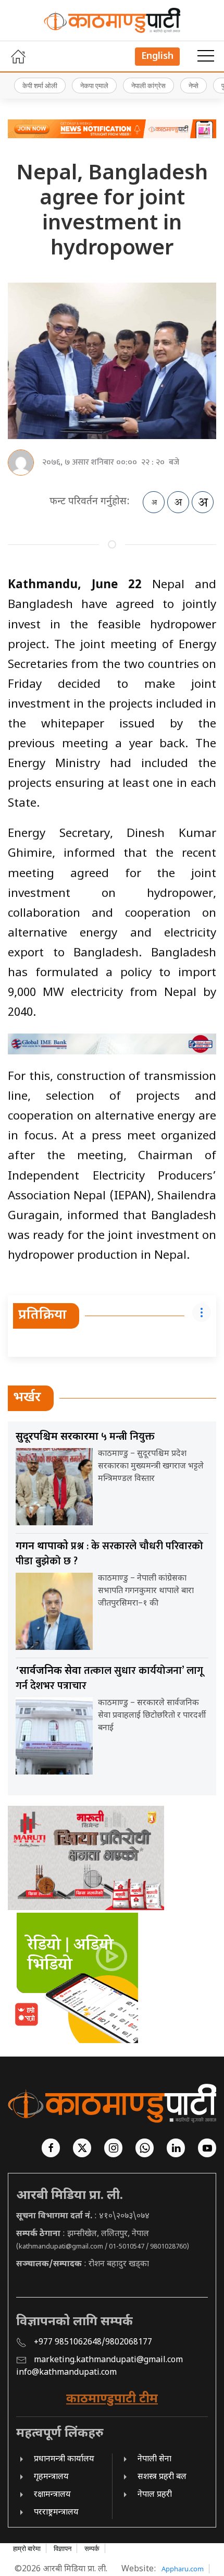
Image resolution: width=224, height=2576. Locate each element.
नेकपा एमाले (94, 86)
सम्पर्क (92, 2548)
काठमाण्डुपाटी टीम (112, 2399)
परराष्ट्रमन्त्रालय (56, 2513)
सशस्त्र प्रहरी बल (162, 2477)
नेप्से (194, 86)
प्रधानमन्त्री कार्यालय (64, 2459)
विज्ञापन (63, 2548)
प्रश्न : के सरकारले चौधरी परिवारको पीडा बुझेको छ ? (109, 1554)
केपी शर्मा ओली (40, 86)
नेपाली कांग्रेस (148, 86)
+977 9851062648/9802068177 (93, 2343)
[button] (206, 56)
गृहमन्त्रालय (51, 2477)
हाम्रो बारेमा (27, 2548)
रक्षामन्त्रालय (52, 2495)
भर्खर (27, 1398)
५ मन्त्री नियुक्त (85, 1437)
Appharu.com (183, 2569)
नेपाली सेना (154, 2459)
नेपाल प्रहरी (155, 2495)
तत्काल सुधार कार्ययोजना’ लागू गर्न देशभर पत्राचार (109, 1678)
